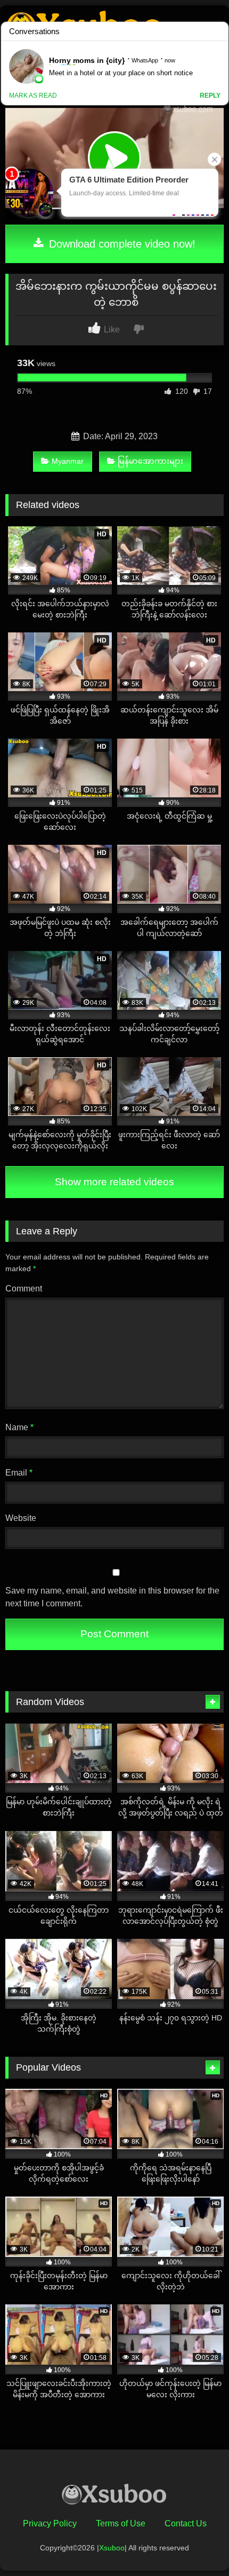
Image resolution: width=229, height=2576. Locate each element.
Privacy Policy (50, 2523)
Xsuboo (112, 2548)
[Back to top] (196, 2544)
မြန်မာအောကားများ (150, 461)
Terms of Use (121, 2523)
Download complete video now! (121, 244)
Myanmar (68, 461)
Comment (24, 1289)
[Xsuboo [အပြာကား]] (114, 2496)
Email (19, 1473)
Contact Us (186, 2523)
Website (21, 1518)
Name (19, 1427)
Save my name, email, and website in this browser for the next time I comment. (112, 1597)
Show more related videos (114, 1182)
